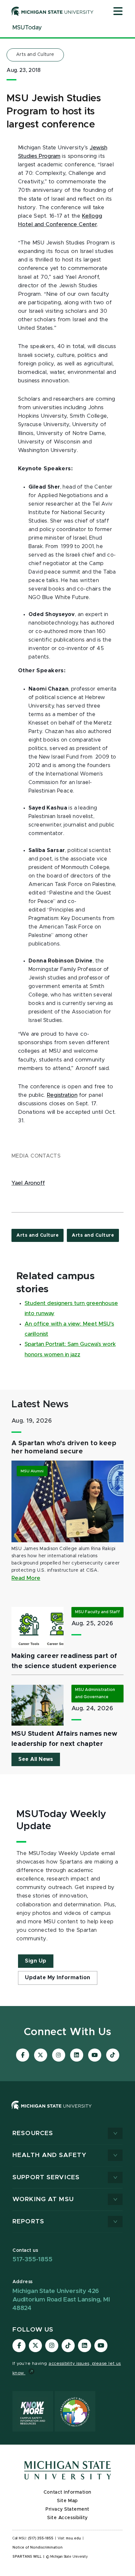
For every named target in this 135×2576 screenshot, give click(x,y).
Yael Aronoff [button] (28, 1183)
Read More (26, 1578)
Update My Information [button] (58, 1978)
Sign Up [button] (36, 1961)
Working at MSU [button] (43, 2199)
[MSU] (52, 2112)
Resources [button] (33, 2133)
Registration (62, 1095)
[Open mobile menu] (118, 12)
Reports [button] (28, 2222)
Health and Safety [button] (49, 2155)
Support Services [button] (46, 2177)
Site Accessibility (67, 2518)
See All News (36, 1759)
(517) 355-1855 (41, 2538)
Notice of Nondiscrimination (38, 2548)
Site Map (67, 2501)
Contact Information (67, 2492)
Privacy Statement (67, 2509)
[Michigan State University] (53, 11)
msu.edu (73, 2538)
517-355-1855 (32, 2259)
